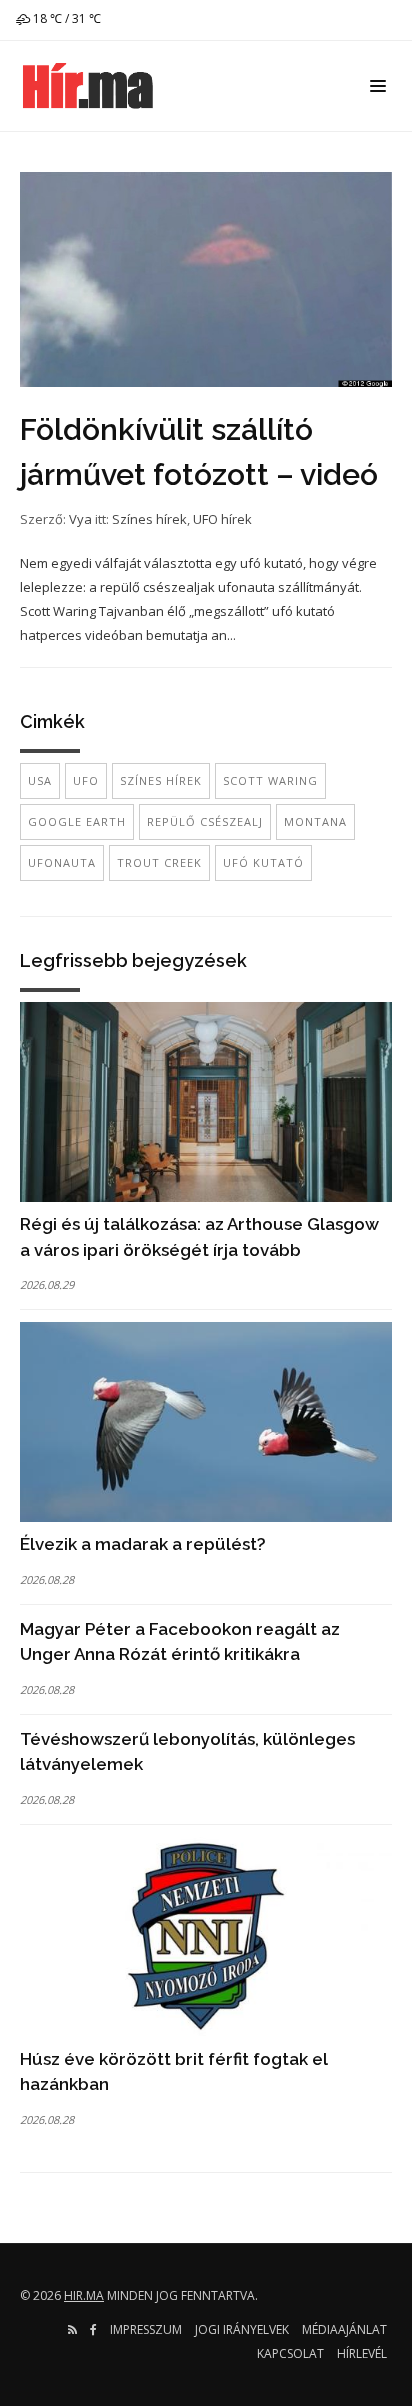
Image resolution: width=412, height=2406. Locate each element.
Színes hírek (149, 519)
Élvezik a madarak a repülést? (143, 1544)
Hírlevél (362, 2353)
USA (40, 780)
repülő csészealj (205, 821)
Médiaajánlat (344, 2329)
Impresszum (146, 2329)
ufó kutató (263, 862)
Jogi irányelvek (242, 2329)
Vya (80, 519)
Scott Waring (270, 780)
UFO (86, 780)
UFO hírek (222, 519)
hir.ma (84, 2295)
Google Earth (77, 821)
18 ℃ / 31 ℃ (65, 18)
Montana (315, 821)
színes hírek (161, 780)
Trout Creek (159, 862)
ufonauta (62, 862)
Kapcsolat (290, 2353)
